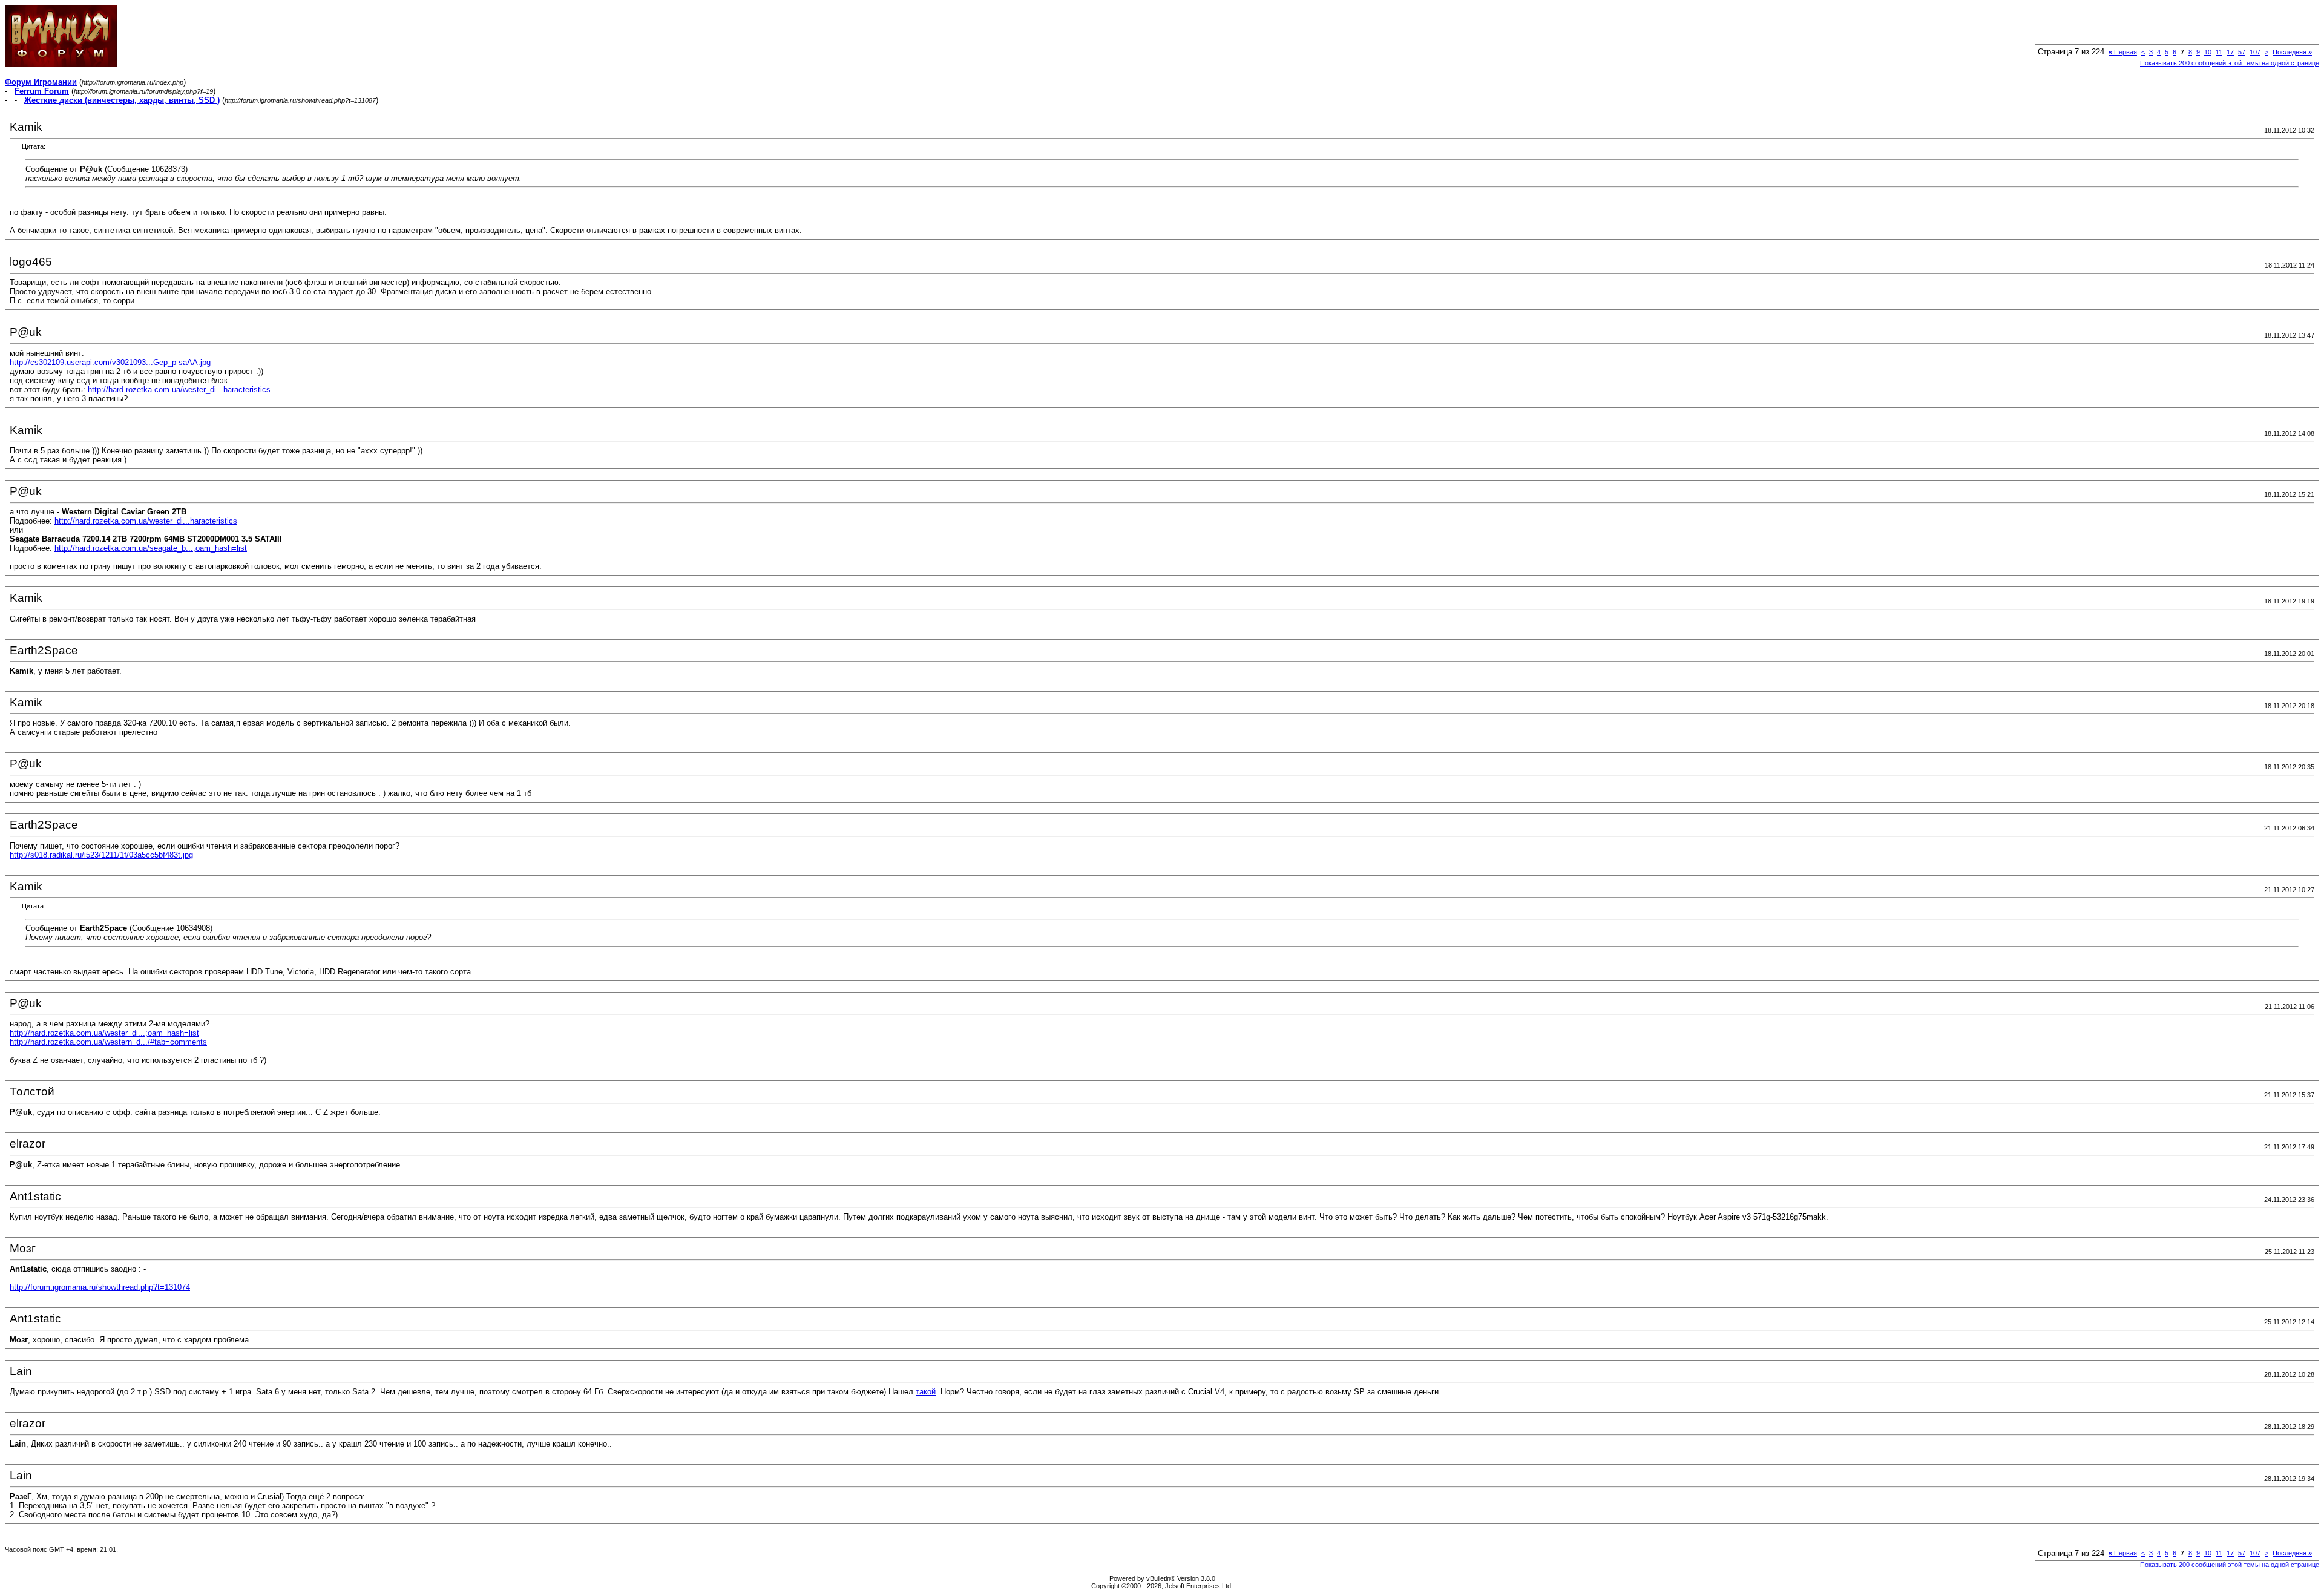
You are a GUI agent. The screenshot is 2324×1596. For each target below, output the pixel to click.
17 (2230, 52)
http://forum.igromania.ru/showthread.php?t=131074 (100, 1287)
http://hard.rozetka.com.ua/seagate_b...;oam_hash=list (151, 548)
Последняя (2292, 52)
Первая (2123, 52)
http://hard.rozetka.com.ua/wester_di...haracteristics (179, 389)
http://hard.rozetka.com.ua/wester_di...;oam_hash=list (104, 1033)
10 (2208, 52)
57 (2242, 52)
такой (926, 1392)
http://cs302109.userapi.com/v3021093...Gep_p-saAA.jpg (110, 362)
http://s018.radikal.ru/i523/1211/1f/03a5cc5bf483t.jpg (101, 855)
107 (2255, 52)
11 (2219, 52)
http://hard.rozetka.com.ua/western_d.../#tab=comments (108, 1042)
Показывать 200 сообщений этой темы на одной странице (2230, 63)
